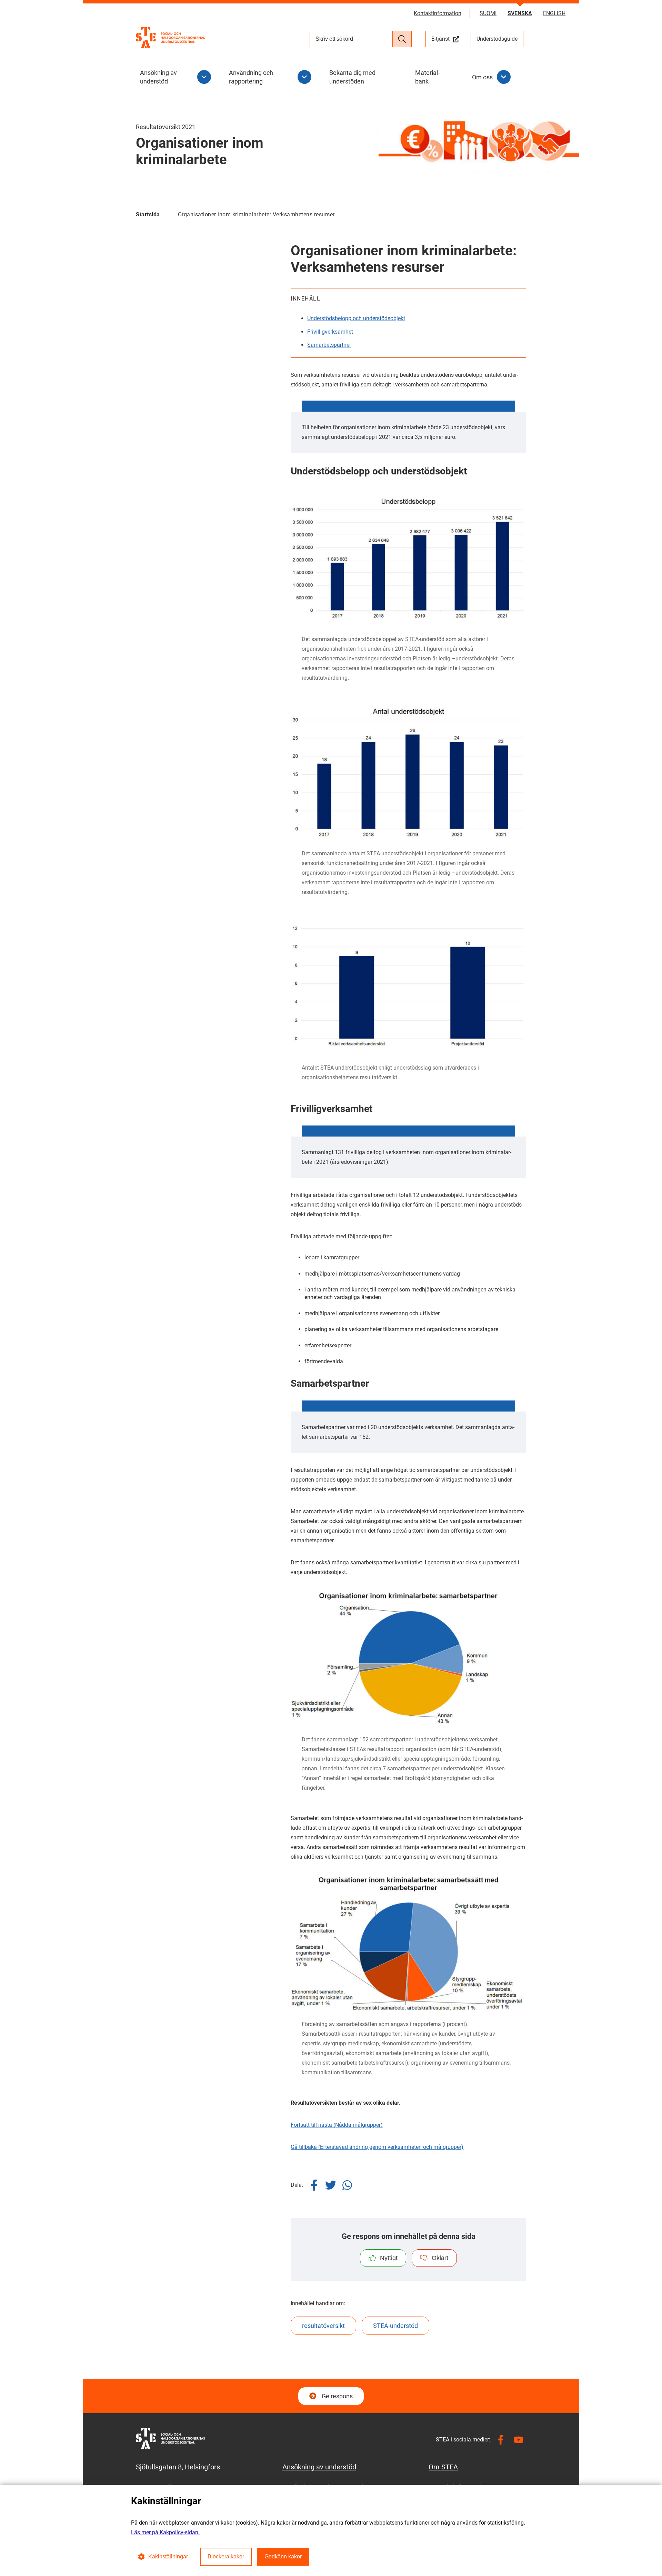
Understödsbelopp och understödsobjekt (356, 318)
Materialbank (427, 77)
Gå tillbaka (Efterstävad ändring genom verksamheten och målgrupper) (377, 2147)
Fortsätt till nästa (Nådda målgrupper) (337, 2125)
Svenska (520, 13)
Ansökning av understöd (158, 77)
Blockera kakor (226, 2557)
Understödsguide (497, 39)
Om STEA (443, 2467)
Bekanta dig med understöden (352, 77)
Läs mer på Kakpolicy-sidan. (165, 2532)
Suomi (488, 13)
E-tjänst (448, 39)
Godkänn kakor (283, 2557)
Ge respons (337, 2396)
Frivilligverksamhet (330, 332)
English (554, 13)
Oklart (440, 2258)
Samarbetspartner (329, 345)
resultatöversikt (323, 2326)
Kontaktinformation (438, 13)
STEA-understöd (395, 2326)
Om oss (482, 77)
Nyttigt (389, 2258)
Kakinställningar (168, 2557)
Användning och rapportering (251, 77)
